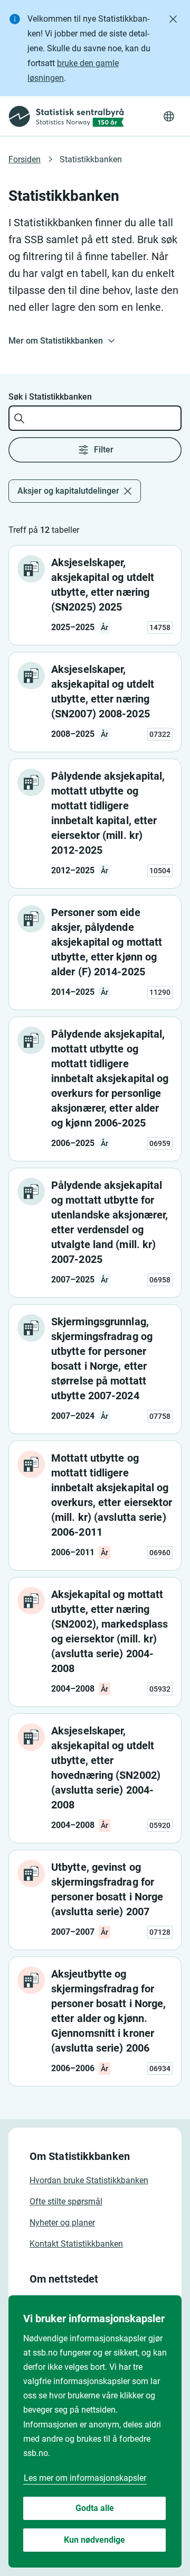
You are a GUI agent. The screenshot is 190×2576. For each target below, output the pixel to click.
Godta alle (95, 2508)
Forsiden (25, 159)
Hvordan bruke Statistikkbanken (89, 2180)
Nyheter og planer (62, 2223)
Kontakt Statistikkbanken (76, 2244)
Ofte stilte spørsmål (66, 2201)
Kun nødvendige (94, 2540)
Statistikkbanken (91, 159)
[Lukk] (173, 19)
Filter (104, 450)
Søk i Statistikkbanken (50, 397)
